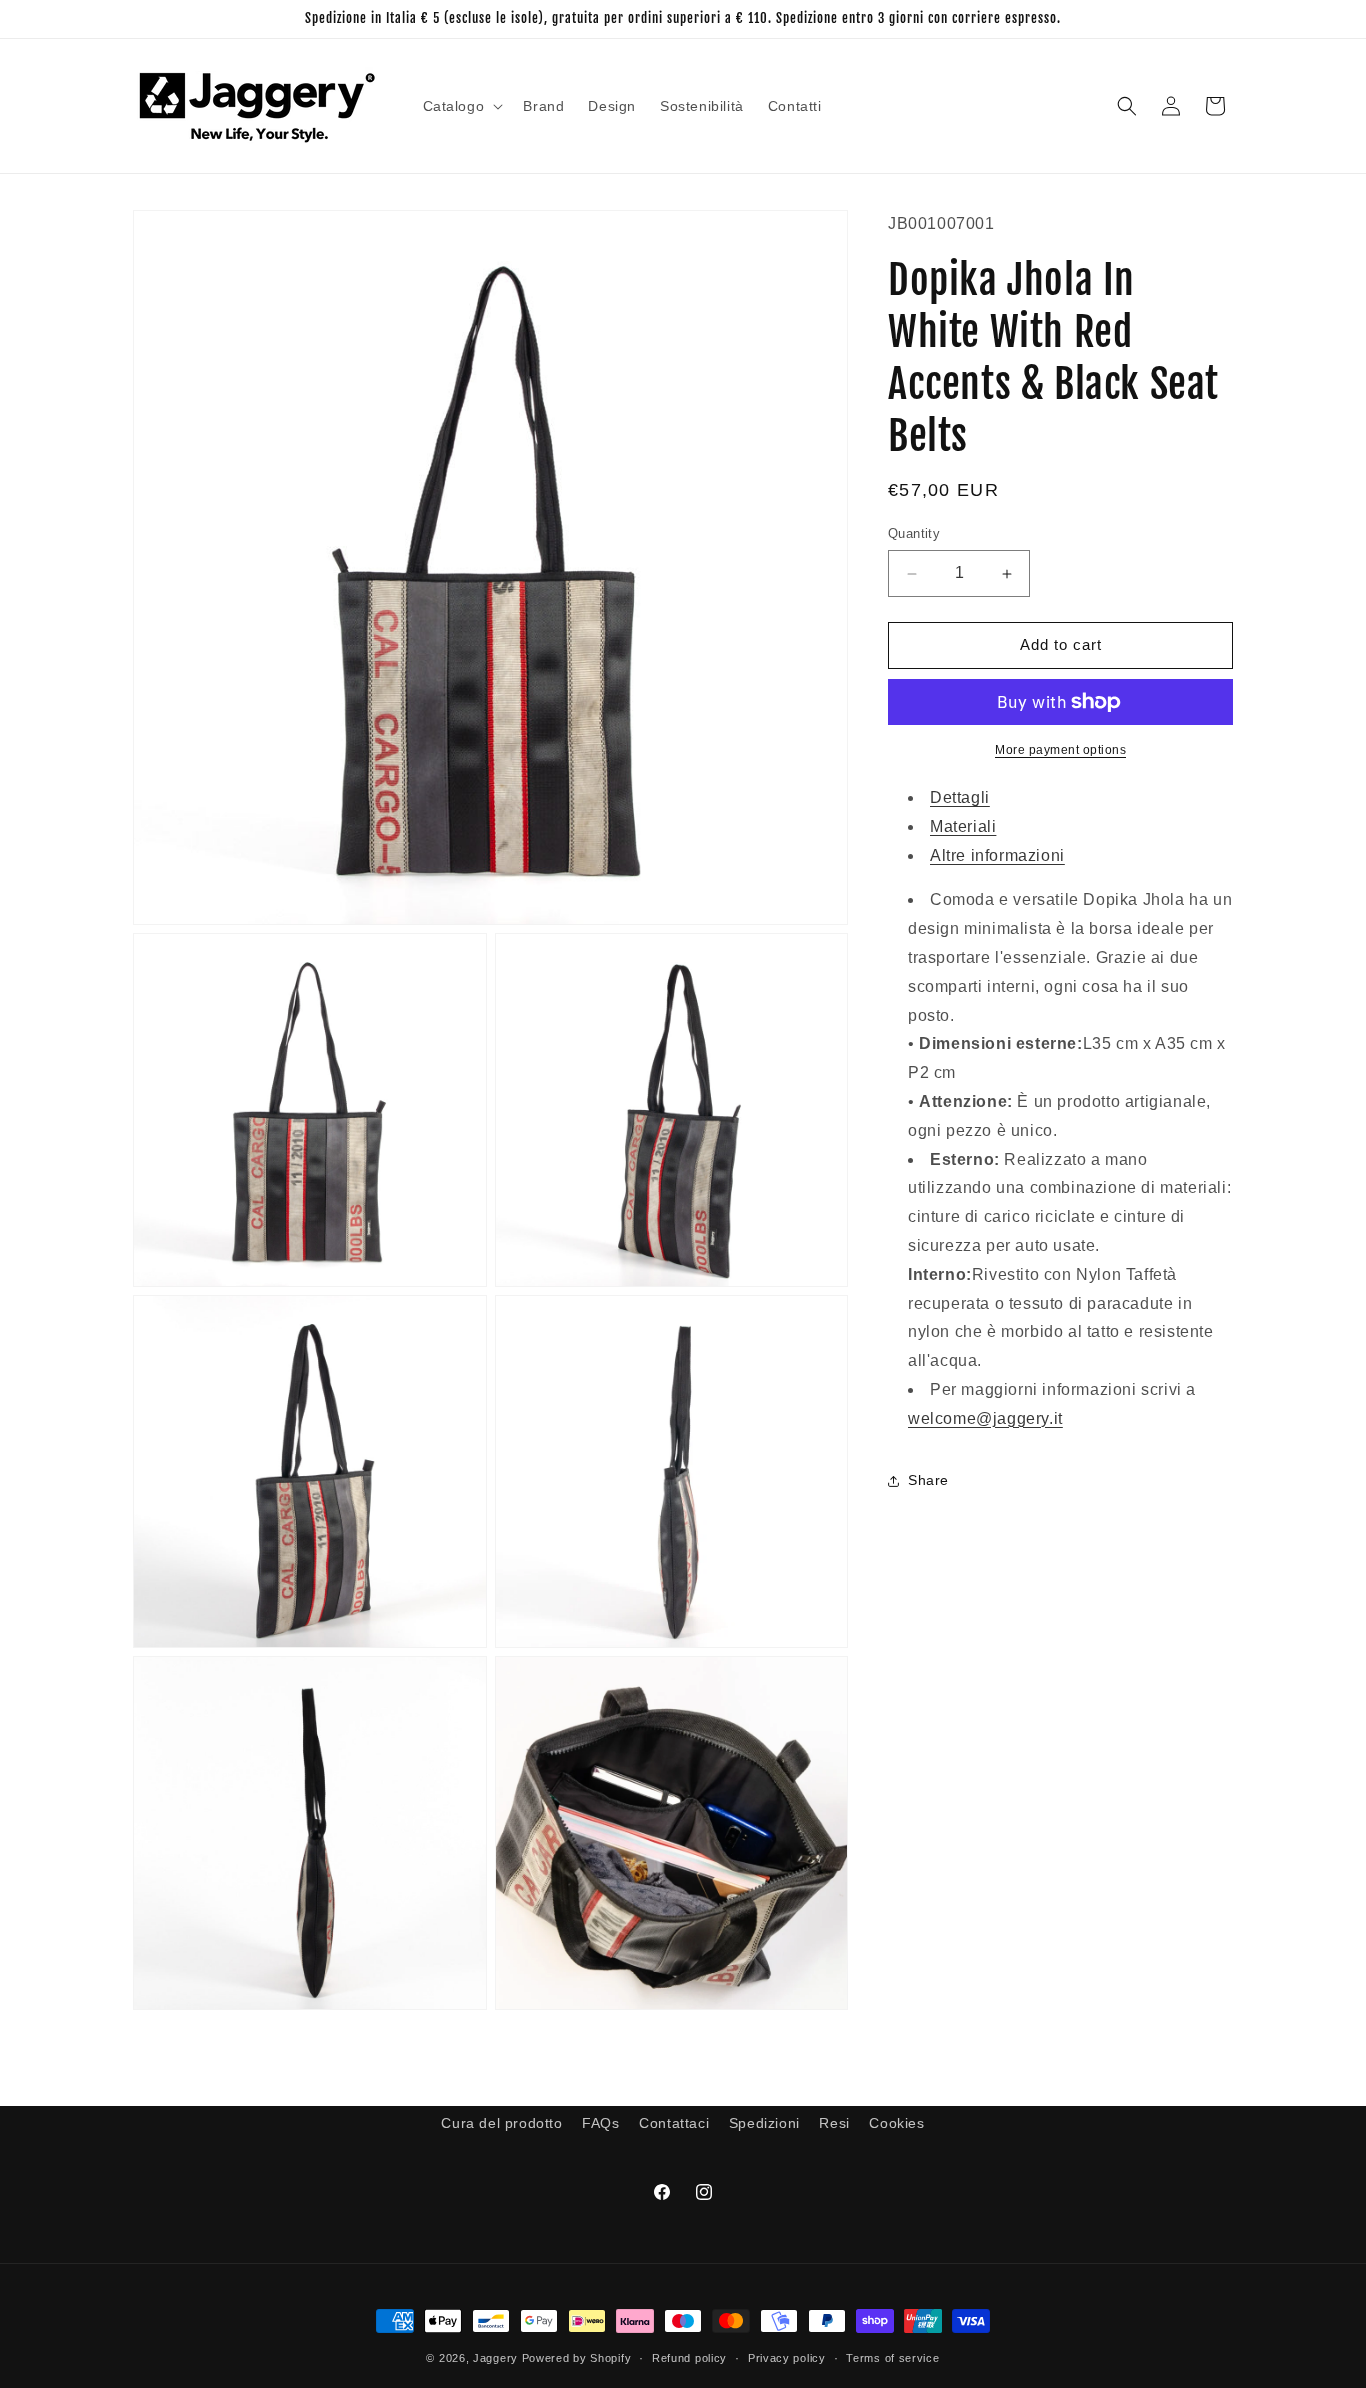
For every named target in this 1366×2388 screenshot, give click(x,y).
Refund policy (689, 2358)
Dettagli (960, 797)
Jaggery (495, 2358)
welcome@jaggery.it (985, 1418)
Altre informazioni (997, 855)
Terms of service (892, 2358)
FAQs (600, 2123)
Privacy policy (787, 2358)
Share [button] (928, 1480)
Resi (834, 2123)
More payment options (1060, 750)
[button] (461, 106)
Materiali (963, 826)
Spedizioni (764, 2123)
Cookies (896, 2123)
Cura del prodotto (501, 2123)
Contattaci (674, 2123)
